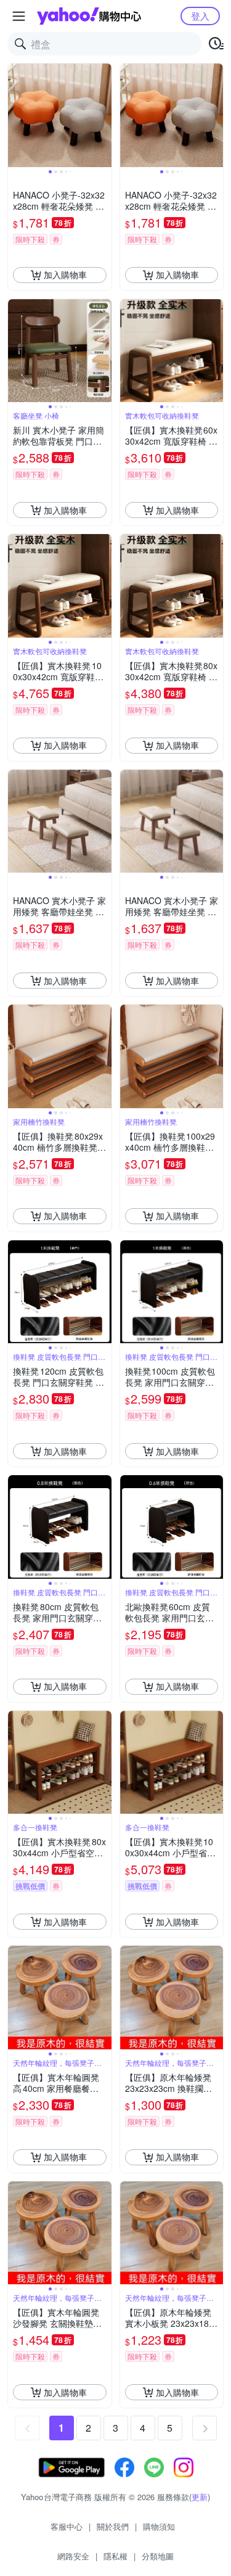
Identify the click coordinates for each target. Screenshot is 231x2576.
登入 (200, 16)
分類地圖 (158, 2556)
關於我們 (113, 2526)
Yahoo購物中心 (89, 16)
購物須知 (159, 2526)
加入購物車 (65, 274)
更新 (200, 2497)
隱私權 (115, 2556)
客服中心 (67, 2526)
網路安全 (73, 2556)
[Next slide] (103, 115)
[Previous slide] (16, 115)
